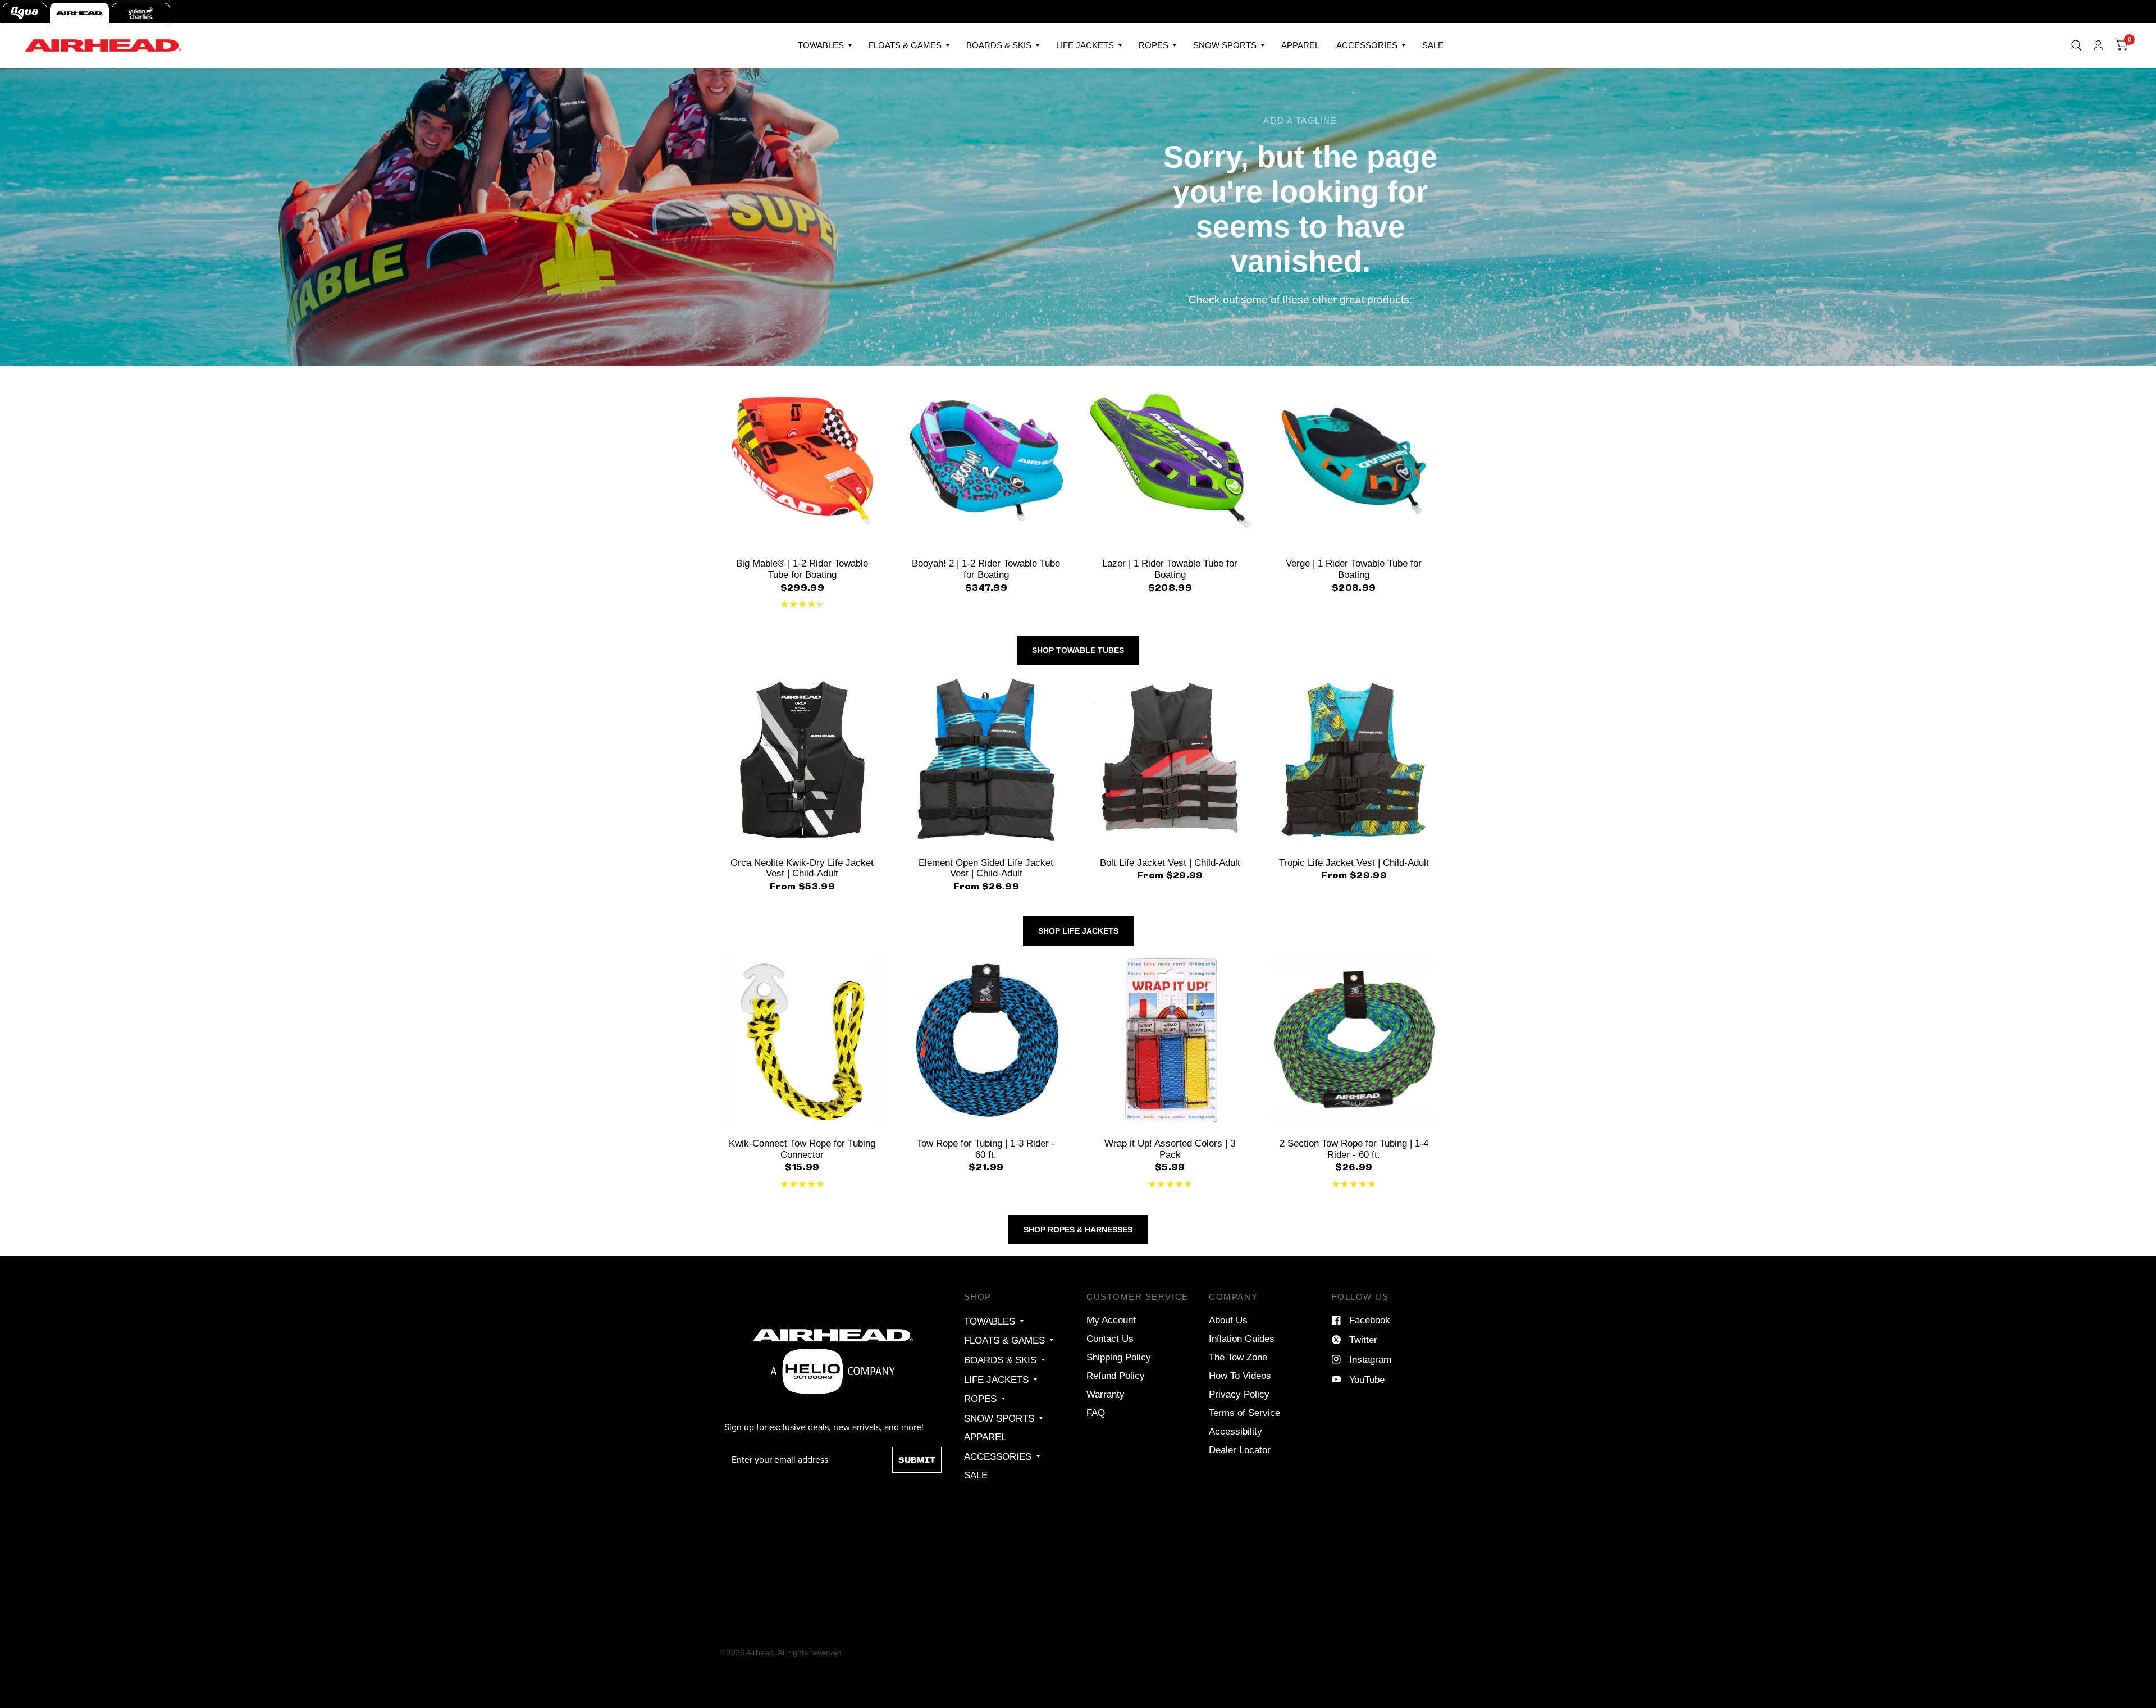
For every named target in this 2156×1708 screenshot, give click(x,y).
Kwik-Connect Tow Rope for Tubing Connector (802, 1149)
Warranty (1106, 1394)
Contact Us (1110, 1339)
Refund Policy (1116, 1376)
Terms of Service (1244, 1413)
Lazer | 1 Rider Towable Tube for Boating (1170, 569)
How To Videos (1240, 1376)
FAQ (1096, 1413)
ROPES (1154, 45)
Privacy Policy (1239, 1394)
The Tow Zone (1238, 1357)
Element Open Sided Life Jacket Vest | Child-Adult (986, 868)
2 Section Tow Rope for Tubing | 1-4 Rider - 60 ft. (1354, 1149)
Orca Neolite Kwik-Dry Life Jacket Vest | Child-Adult (802, 868)
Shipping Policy (1119, 1357)
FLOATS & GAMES (905, 45)
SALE (1433, 45)
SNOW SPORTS (1225, 45)
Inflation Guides (1242, 1339)
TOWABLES (821, 45)
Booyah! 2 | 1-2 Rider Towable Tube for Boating (986, 569)
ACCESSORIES (1367, 45)
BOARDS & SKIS (999, 45)
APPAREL (1300, 45)
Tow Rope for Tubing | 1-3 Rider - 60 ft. (986, 1149)
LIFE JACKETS (1085, 45)
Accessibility (1235, 1431)
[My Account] (2098, 45)
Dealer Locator (1240, 1450)
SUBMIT (917, 1460)
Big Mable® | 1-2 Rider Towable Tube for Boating (802, 569)
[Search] (2077, 45)
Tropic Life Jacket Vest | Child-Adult (1354, 862)
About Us (1228, 1320)
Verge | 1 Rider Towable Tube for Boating (1354, 569)
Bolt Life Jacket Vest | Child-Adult (1170, 862)
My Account (1111, 1320)
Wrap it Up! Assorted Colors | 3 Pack (1170, 1149)
